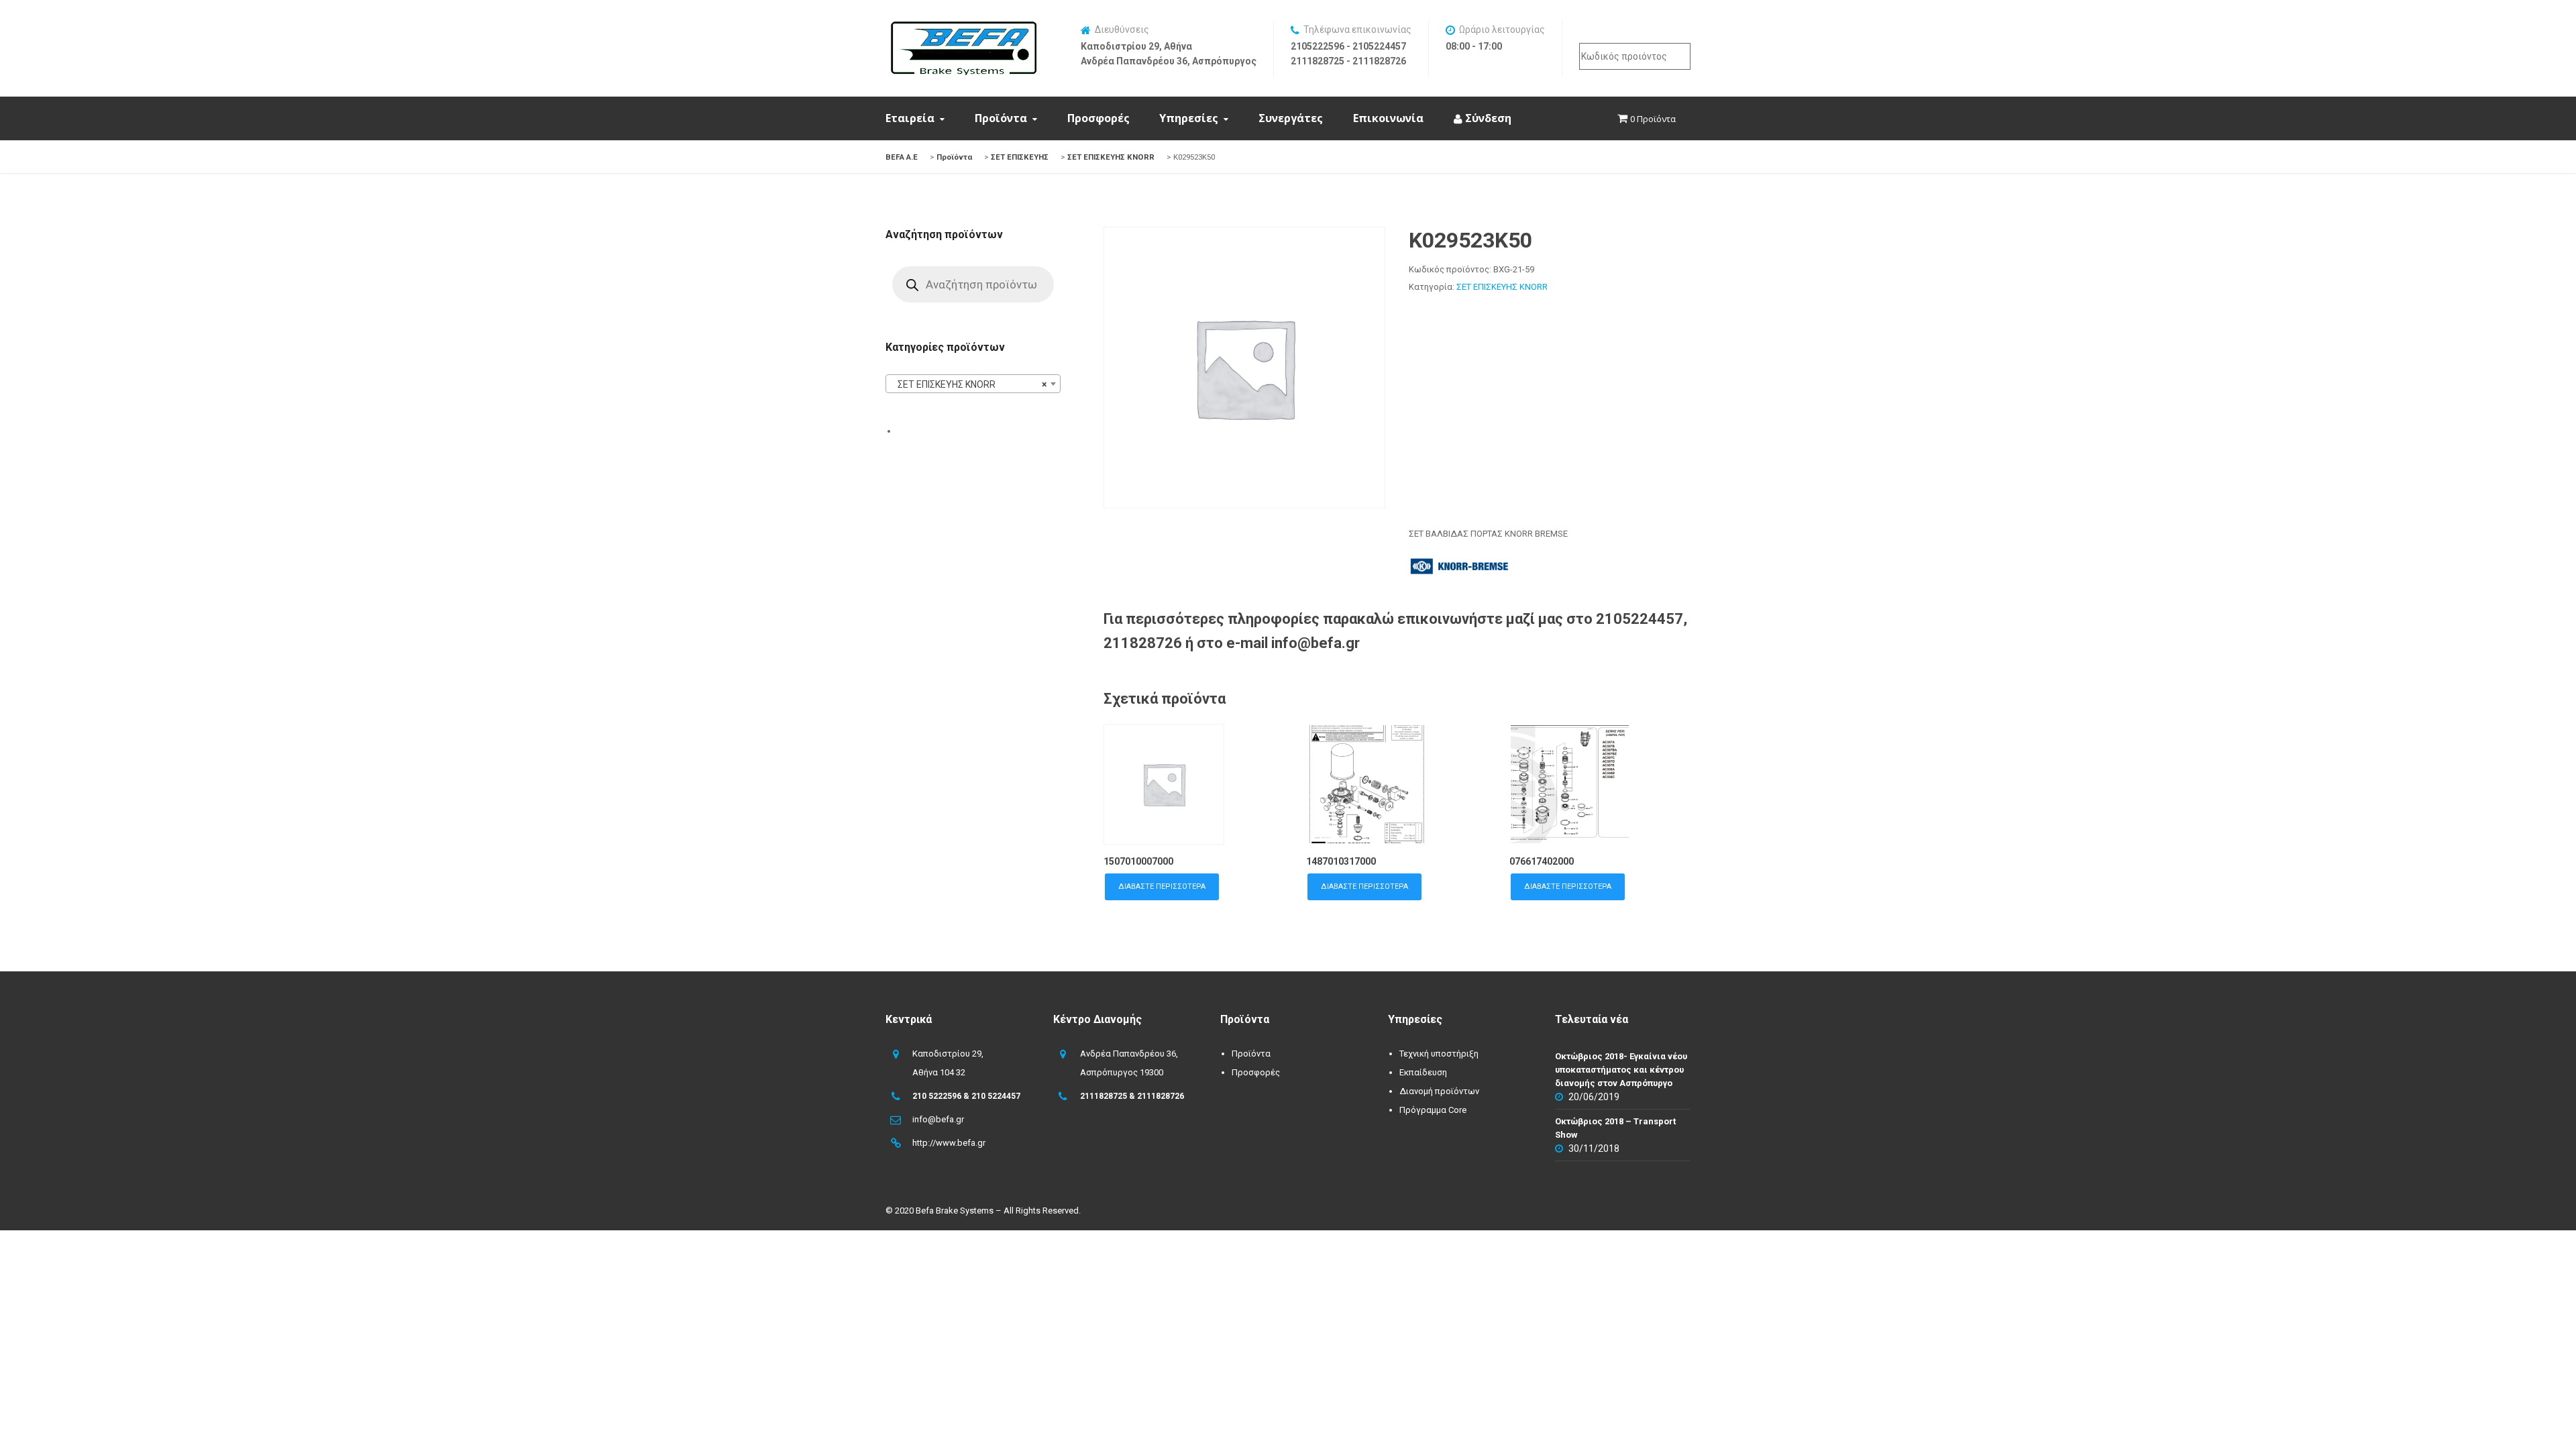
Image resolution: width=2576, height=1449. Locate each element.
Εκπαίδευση (1423, 1072)
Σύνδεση (1487, 118)
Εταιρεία (910, 118)
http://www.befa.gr (949, 1143)
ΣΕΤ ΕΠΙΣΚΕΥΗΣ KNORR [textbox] (969, 384)
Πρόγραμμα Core (1433, 1110)
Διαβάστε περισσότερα (1162, 887)
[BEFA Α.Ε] (963, 28)
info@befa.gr (938, 1119)
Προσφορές (1098, 118)
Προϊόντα (1001, 118)
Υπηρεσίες (1189, 118)
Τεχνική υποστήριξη (1439, 1054)
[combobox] (973, 384)
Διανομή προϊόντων (1439, 1091)
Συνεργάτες (1291, 118)
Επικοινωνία (1388, 118)
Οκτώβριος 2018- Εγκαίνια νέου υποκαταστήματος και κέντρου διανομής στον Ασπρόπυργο (1621, 1070)
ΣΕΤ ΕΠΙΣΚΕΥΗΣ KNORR (1502, 287)
